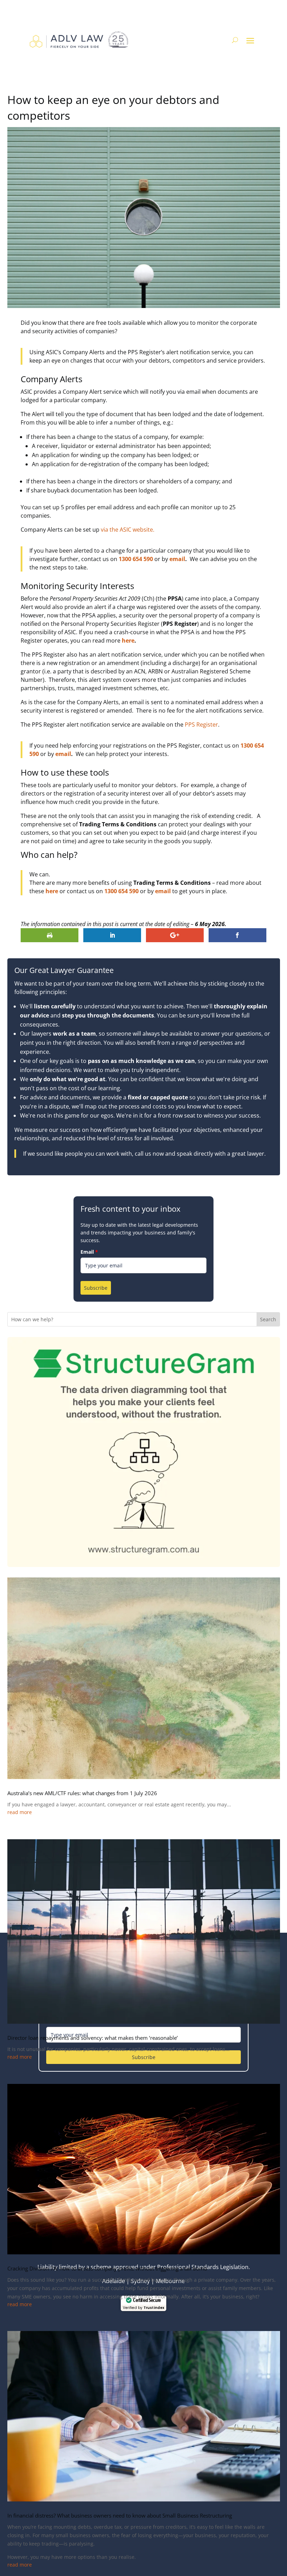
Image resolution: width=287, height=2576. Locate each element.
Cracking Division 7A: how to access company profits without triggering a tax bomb (107, 2268)
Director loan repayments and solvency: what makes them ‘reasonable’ (93, 2038)
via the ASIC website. (128, 530)
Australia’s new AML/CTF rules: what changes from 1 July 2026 (82, 1793)
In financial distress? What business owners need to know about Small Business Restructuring (120, 2515)
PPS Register (201, 724)
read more (20, 1812)
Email (89, 1252)
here (128, 640)
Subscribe (96, 1288)
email (177, 559)
